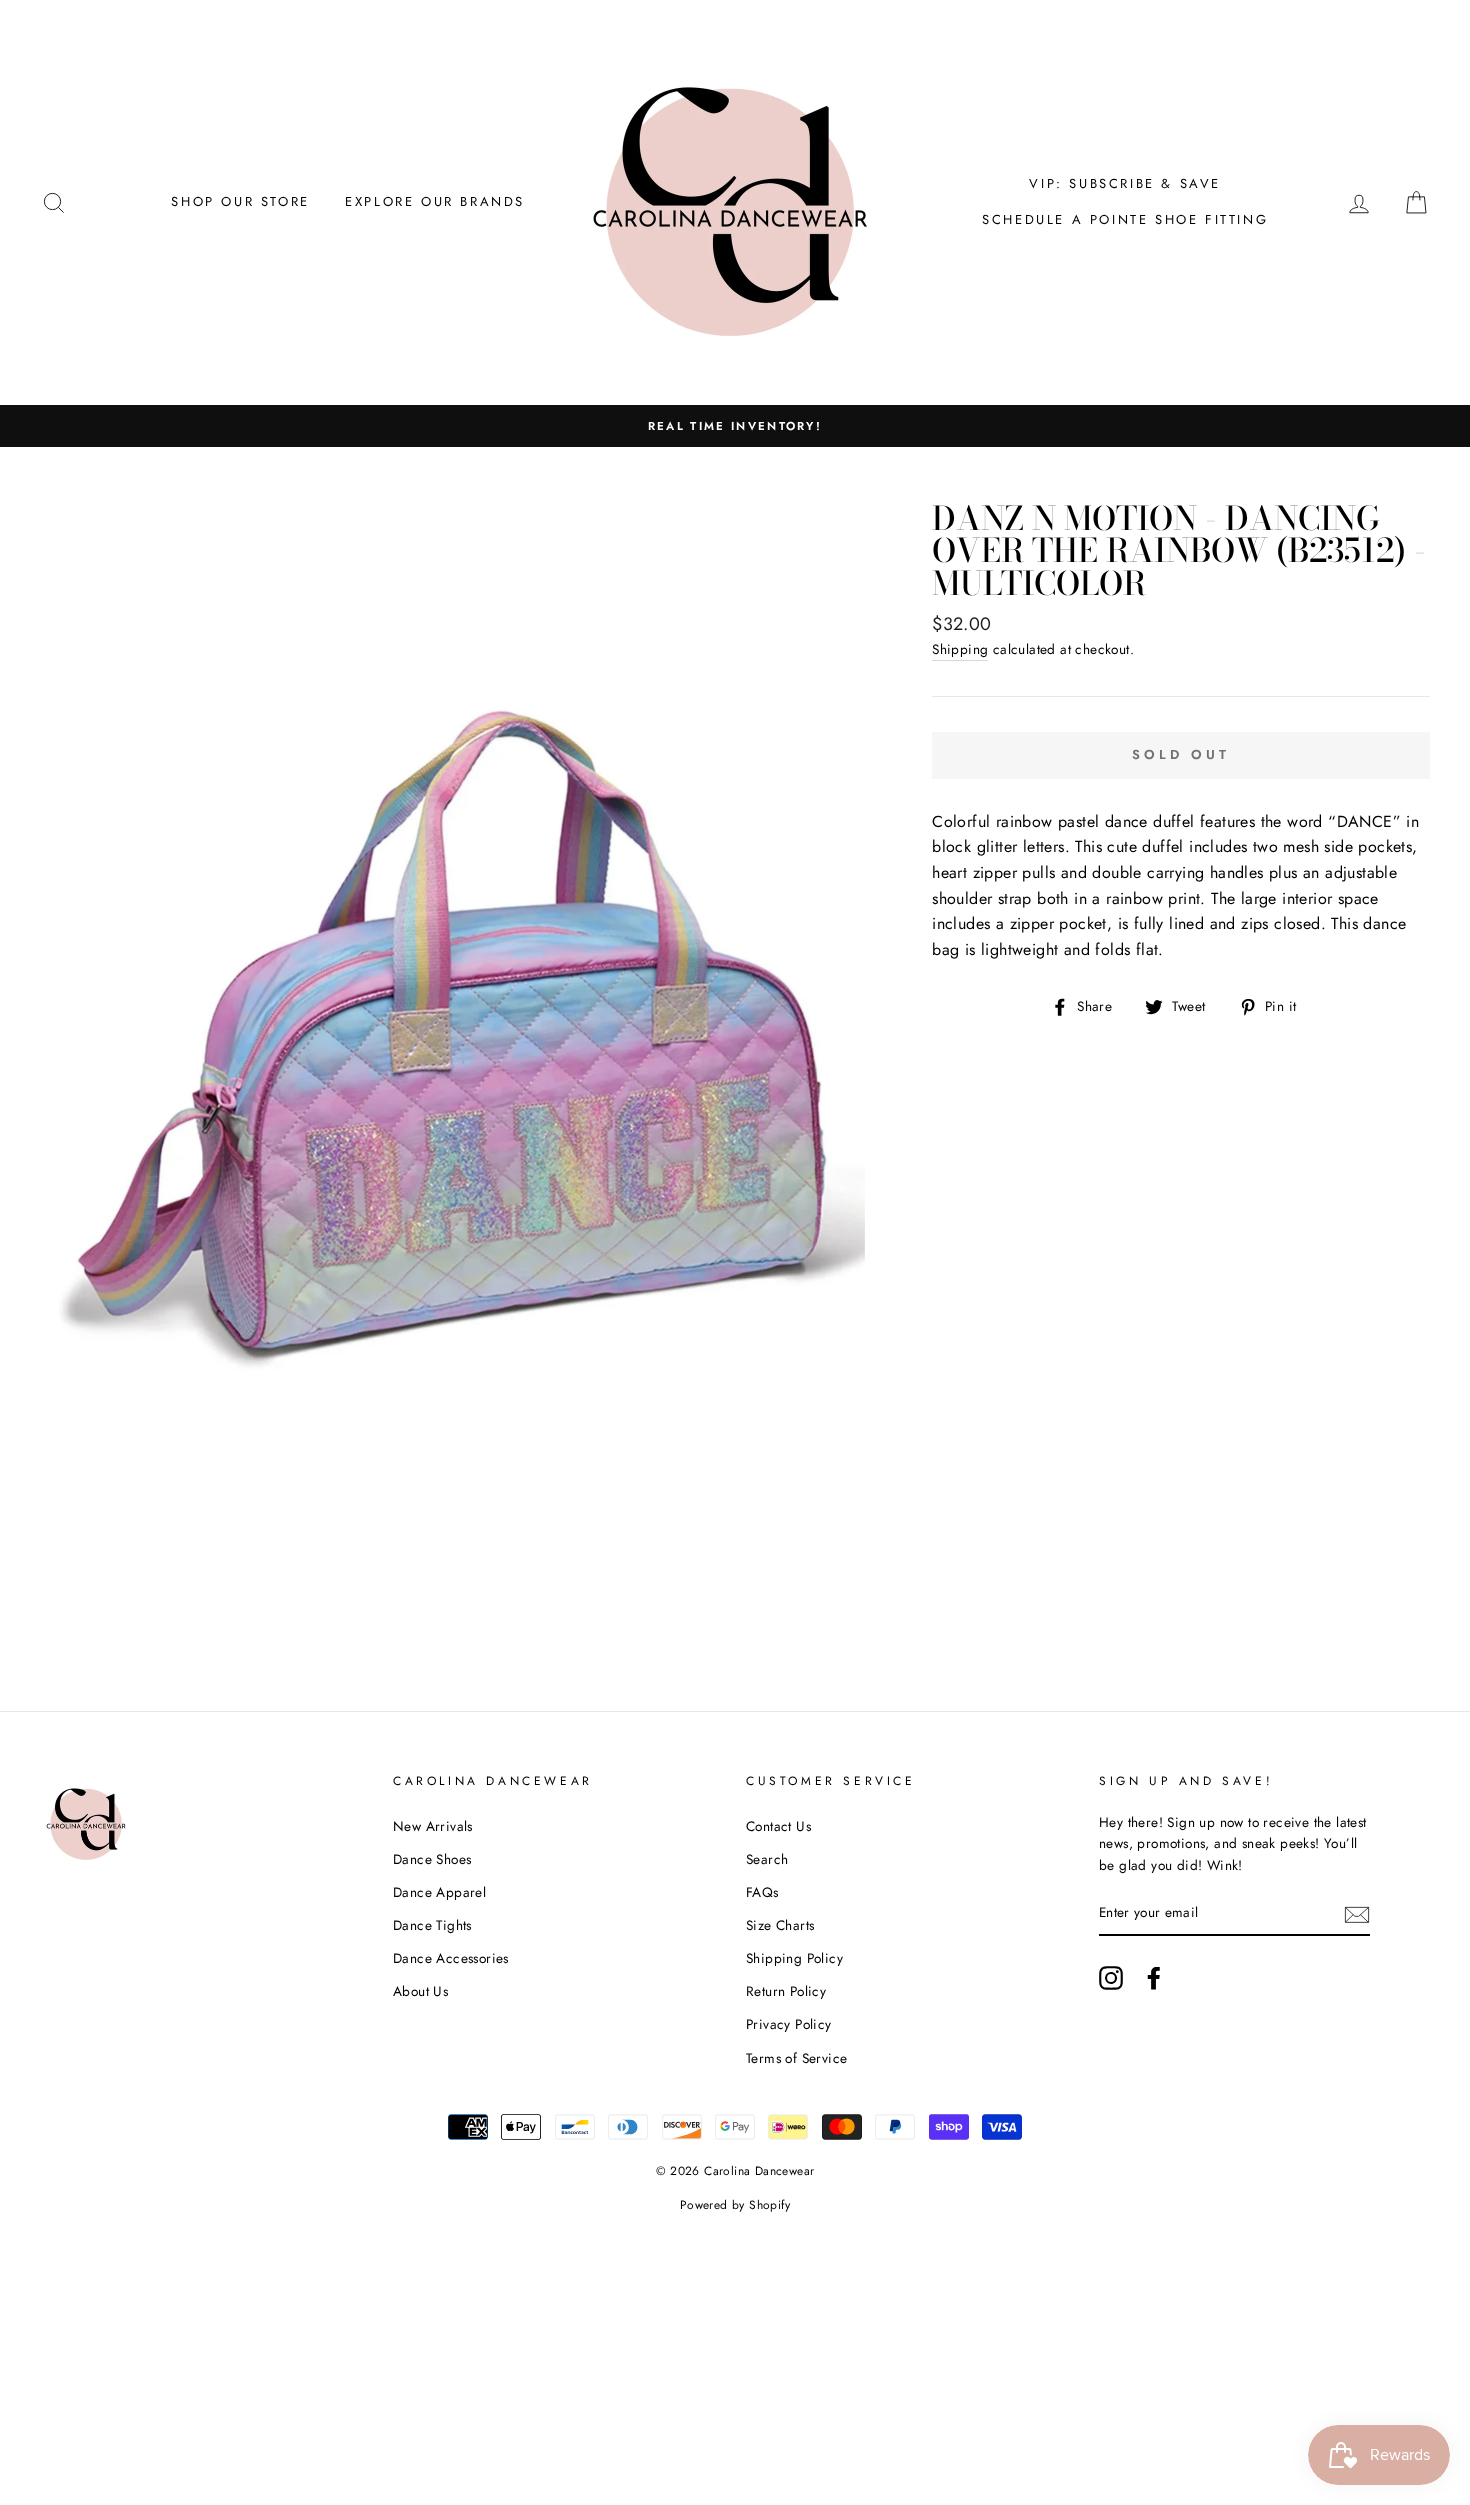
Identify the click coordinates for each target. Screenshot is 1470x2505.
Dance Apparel (439, 1892)
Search (767, 1859)
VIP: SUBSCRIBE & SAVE (1125, 183)
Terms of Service (796, 2058)
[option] (735, 426)
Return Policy (786, 1991)
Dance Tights (432, 1925)
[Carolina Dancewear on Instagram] (1111, 1978)
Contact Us (778, 1826)
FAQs (762, 1892)
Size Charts (780, 1925)
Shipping (960, 649)
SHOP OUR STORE (240, 201)
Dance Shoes (432, 1859)
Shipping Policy (794, 1958)
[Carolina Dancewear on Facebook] (1154, 1978)
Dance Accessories (451, 1958)
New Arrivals (433, 1826)
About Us (420, 1991)
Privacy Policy (789, 2024)
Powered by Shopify (735, 2205)
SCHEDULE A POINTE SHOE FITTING (1125, 219)
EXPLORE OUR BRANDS (435, 201)
